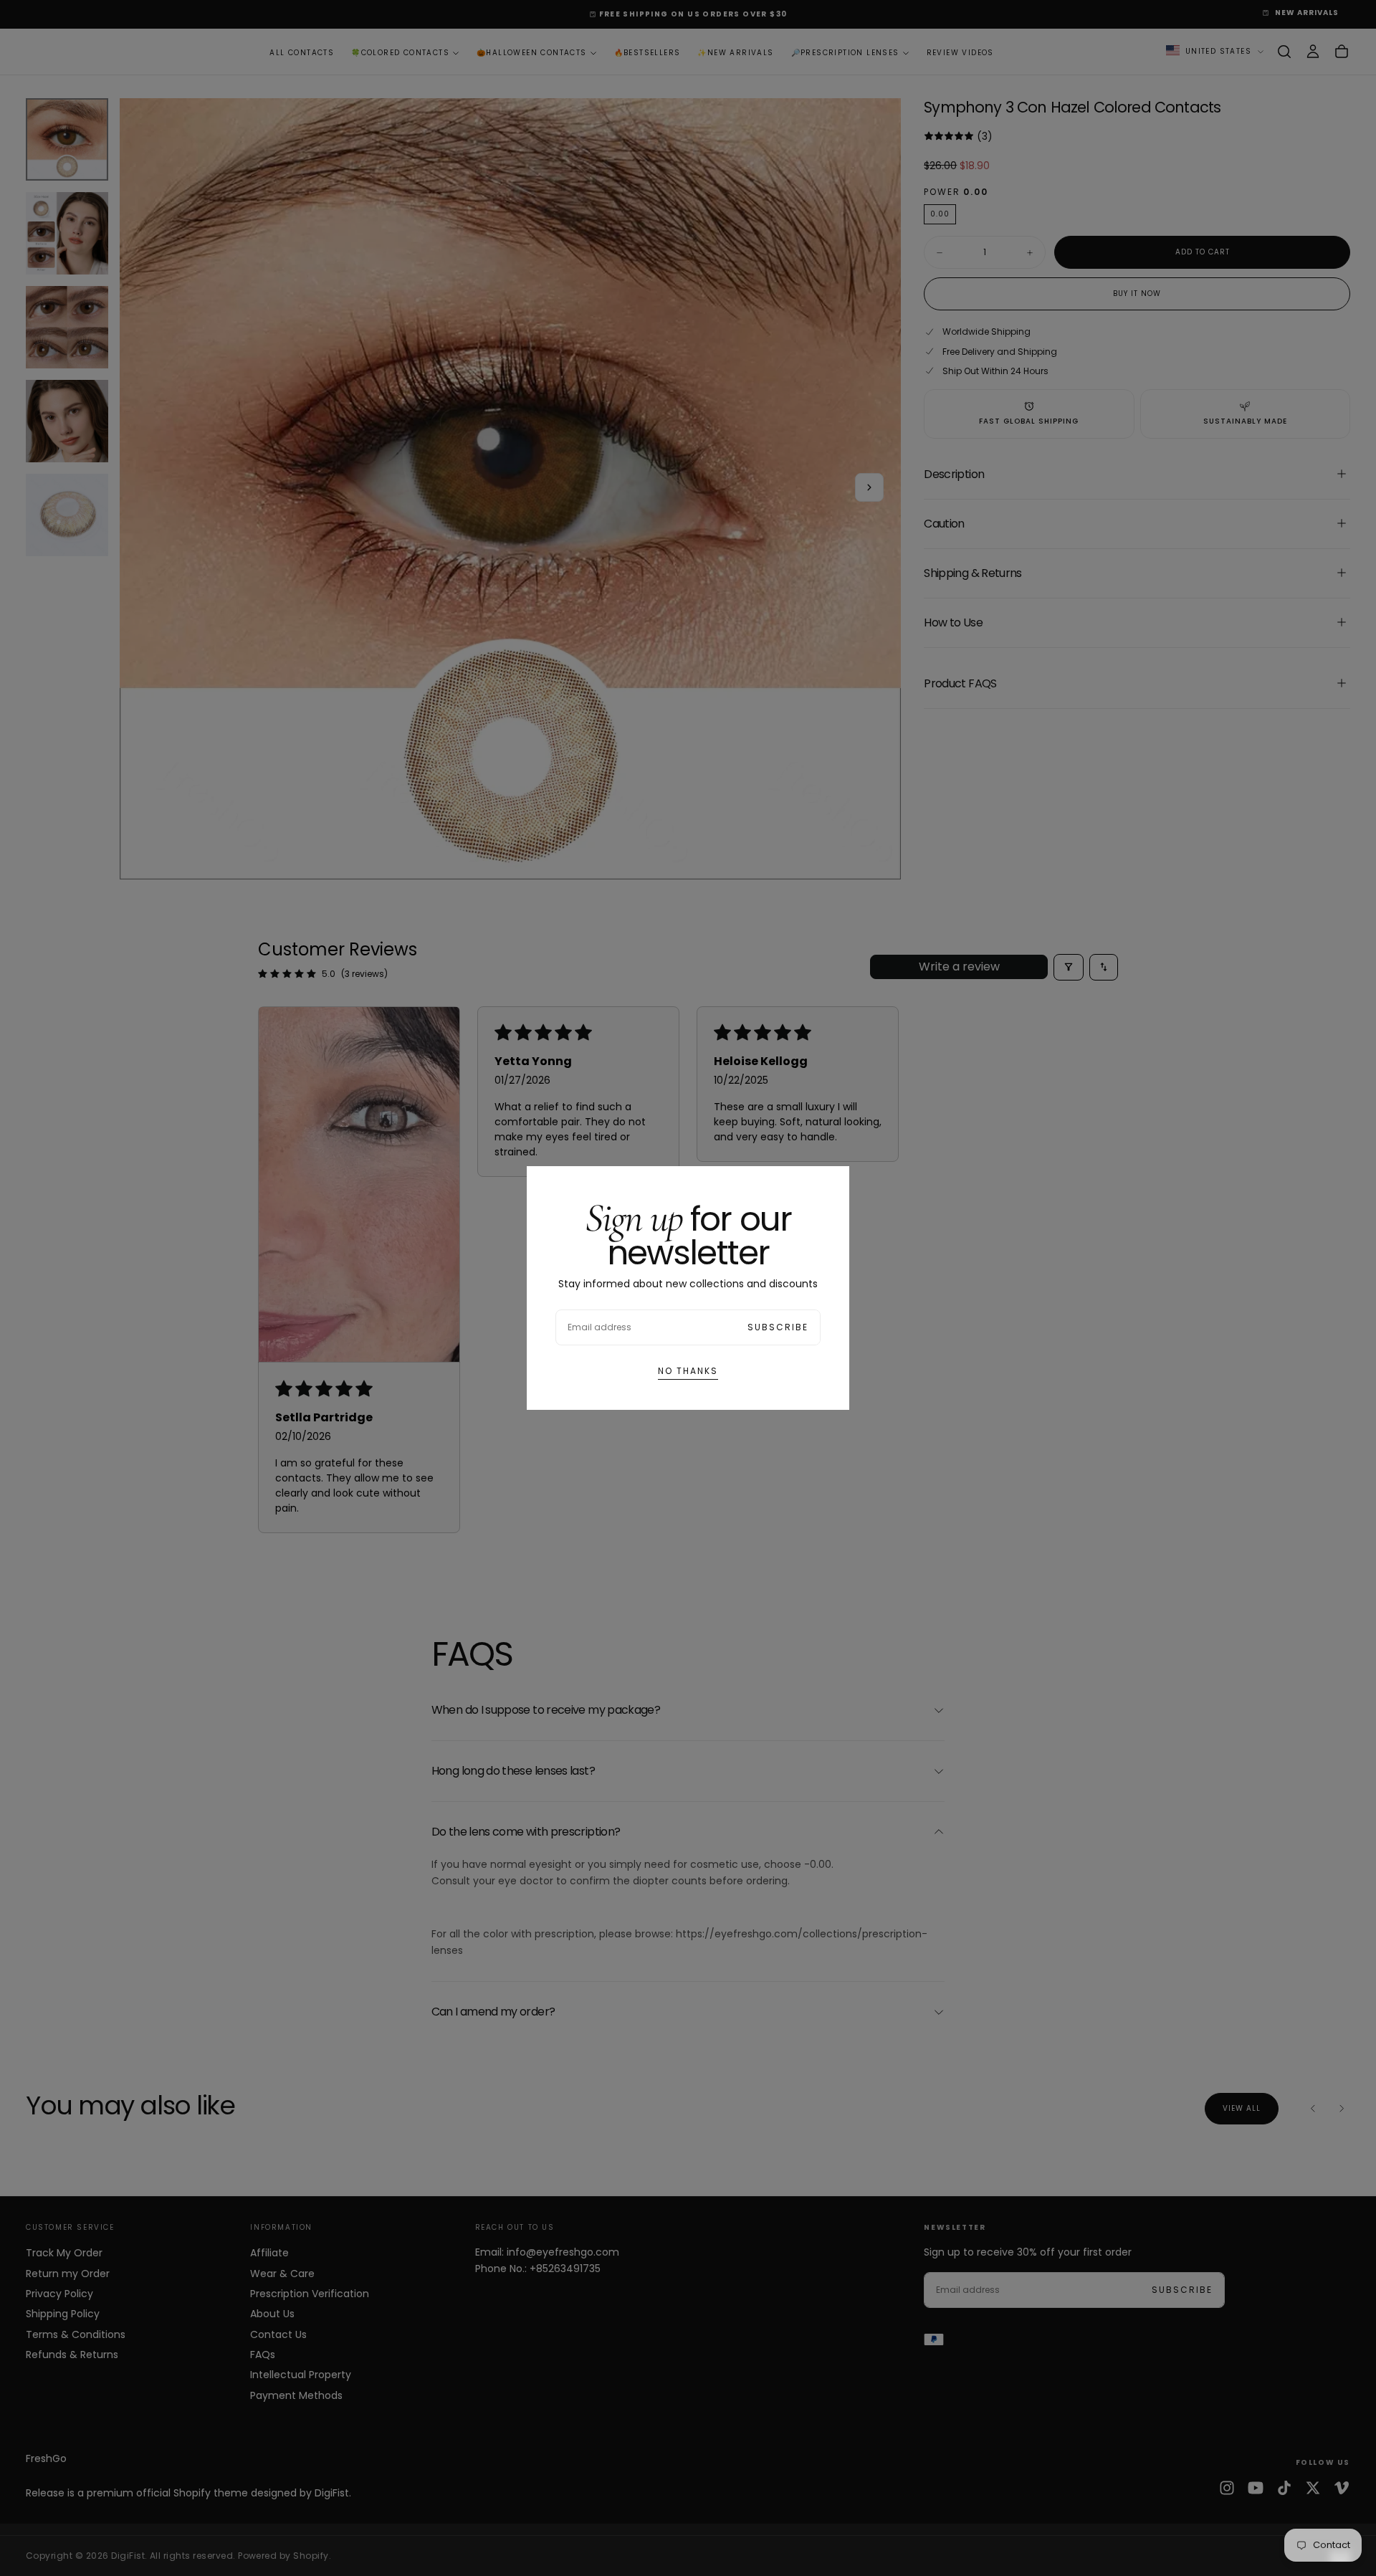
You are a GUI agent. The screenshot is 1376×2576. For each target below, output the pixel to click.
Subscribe (778, 1327)
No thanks (688, 1371)
